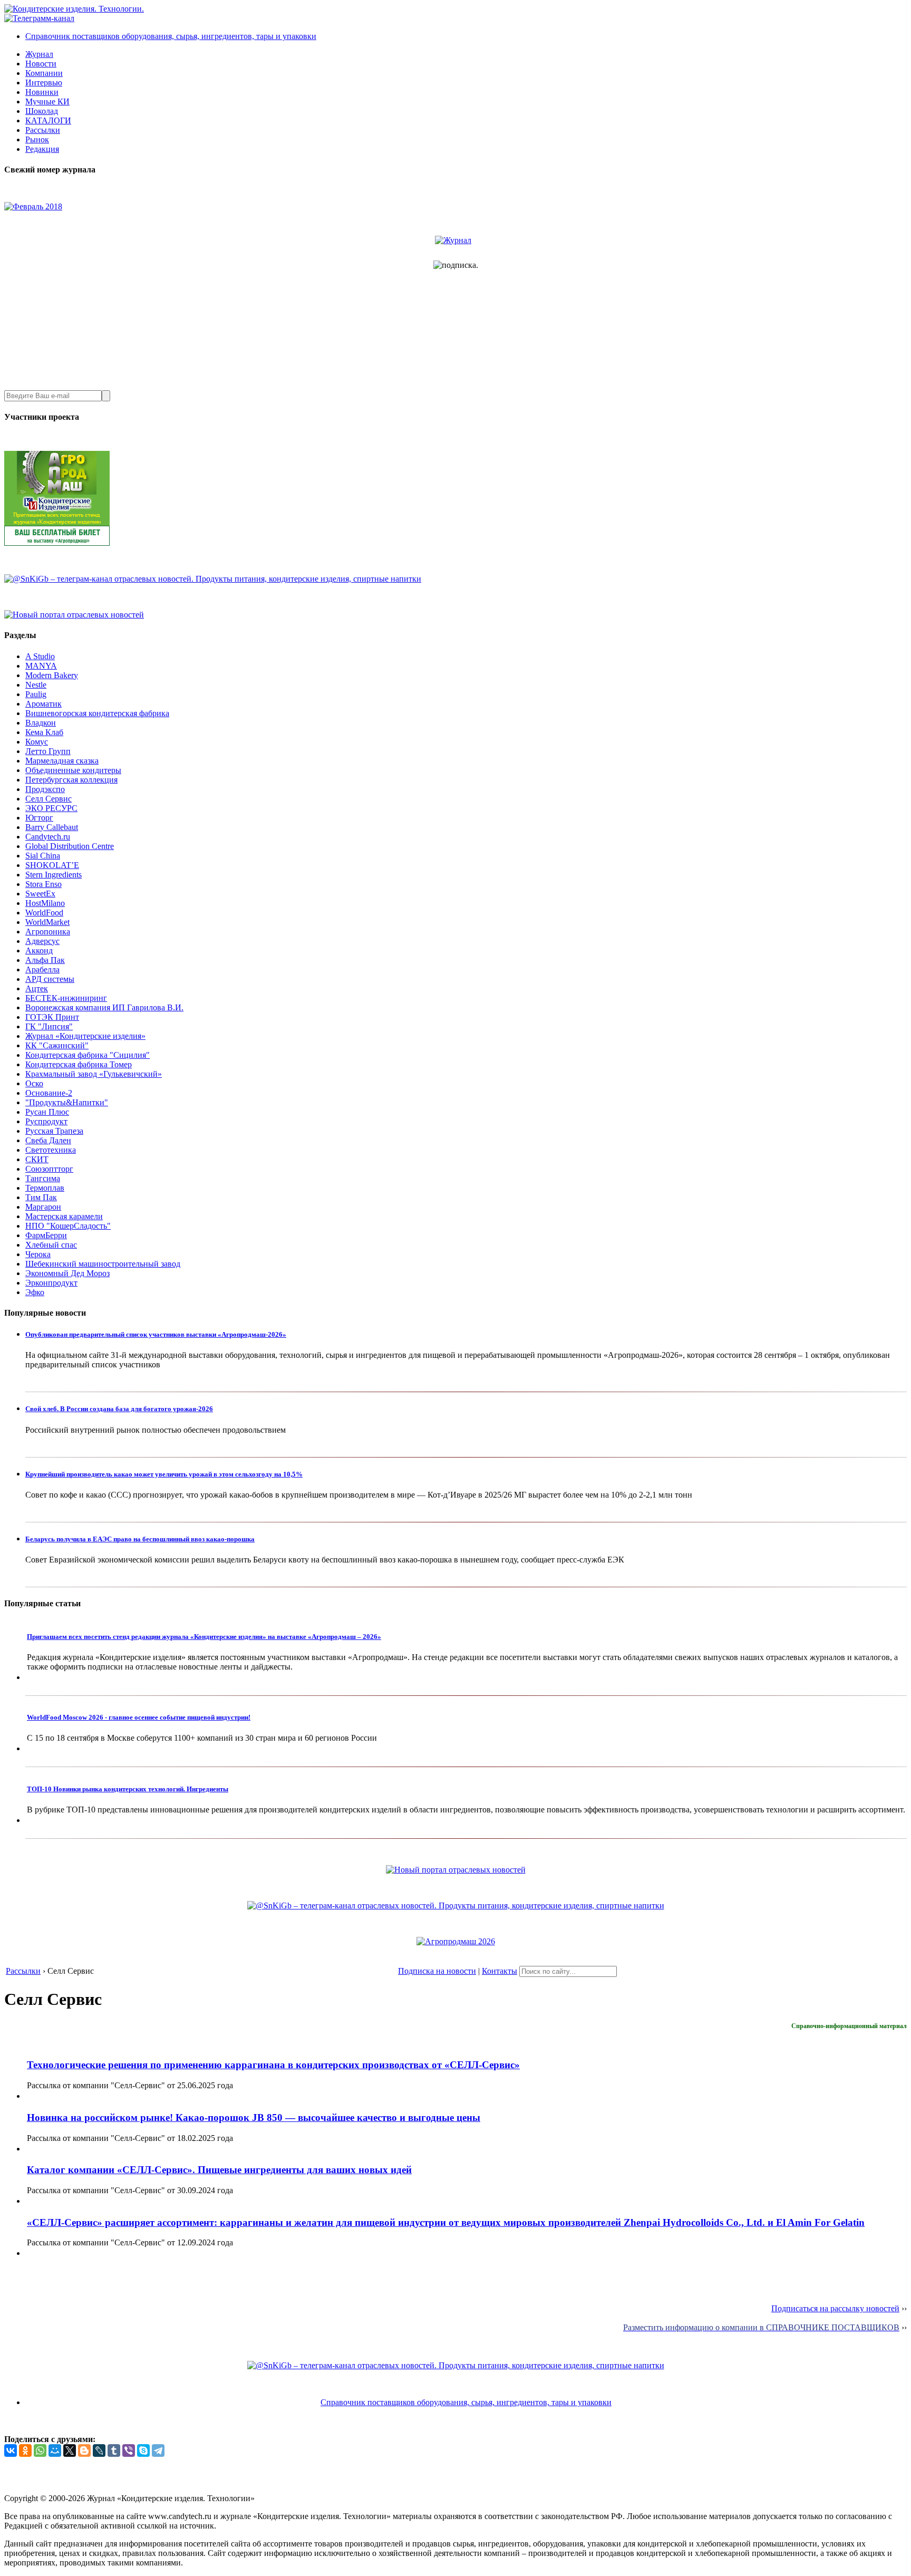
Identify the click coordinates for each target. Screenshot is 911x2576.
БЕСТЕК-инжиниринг (66, 998)
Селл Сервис (49, 799)
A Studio (40, 656)
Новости (41, 64)
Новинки (42, 92)
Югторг (39, 818)
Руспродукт (46, 1121)
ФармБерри (46, 1235)
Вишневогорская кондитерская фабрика (97, 713)
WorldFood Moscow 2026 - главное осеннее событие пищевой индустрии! (139, 1717)
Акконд (39, 951)
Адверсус (42, 941)
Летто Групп (48, 751)
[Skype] (143, 2450)
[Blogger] (84, 2450)
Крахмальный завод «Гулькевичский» (94, 1074)
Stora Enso (43, 884)
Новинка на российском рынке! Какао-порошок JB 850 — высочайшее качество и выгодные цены (254, 2117)
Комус (37, 742)
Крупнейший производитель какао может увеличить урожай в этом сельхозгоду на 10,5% (164, 1474)
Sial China (43, 856)
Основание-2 (49, 1093)
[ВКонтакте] (11, 2450)
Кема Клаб (44, 732)
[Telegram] (158, 2450)
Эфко (35, 1292)
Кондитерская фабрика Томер (79, 1064)
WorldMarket (47, 922)
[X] (70, 2450)
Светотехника (51, 1150)
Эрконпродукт (51, 1283)
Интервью (44, 83)
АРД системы (50, 979)
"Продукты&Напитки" (67, 1102)
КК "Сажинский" (57, 1045)
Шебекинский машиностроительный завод (103, 1264)
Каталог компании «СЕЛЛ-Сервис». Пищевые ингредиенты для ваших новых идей (219, 2170)
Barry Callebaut (52, 827)
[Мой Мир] (55, 2450)
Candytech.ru (48, 837)
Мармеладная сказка (62, 761)
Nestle (36, 685)
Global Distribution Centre (70, 846)
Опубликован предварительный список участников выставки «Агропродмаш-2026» (156, 1334)
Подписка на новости (437, 1971)
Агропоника (48, 932)
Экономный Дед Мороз (67, 1273)
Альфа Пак (45, 960)
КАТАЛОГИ (48, 120)
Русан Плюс (47, 1112)
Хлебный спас (51, 1245)
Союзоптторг (49, 1169)
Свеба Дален (48, 1140)
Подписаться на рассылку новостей (835, 2308)
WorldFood (44, 913)
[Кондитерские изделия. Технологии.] (74, 9)
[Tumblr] (114, 2450)
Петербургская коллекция (71, 780)
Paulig (36, 694)
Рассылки (43, 130)
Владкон (41, 723)
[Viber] (129, 2450)
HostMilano (45, 903)
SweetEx (40, 894)
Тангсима (43, 1178)
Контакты (500, 1971)
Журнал (39, 54)
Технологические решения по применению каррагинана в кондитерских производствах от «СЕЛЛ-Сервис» (273, 2065)
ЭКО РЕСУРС (51, 808)
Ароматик (43, 704)
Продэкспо (45, 789)
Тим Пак (41, 1197)
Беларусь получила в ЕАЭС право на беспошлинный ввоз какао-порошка (140, 1539)
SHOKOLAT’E (52, 865)
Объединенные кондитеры (73, 770)
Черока (38, 1254)
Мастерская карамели (64, 1216)
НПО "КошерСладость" (68, 1226)
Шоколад (42, 111)
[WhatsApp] (40, 2450)
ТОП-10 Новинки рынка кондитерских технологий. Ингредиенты (128, 1789)
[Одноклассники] (25, 2450)
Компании (44, 73)
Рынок (37, 139)
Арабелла (42, 969)
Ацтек (37, 988)
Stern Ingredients (54, 875)
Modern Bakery (52, 675)
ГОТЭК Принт (52, 1017)
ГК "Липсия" (49, 1026)
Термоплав (45, 1188)
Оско (34, 1083)
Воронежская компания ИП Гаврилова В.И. (104, 1007)
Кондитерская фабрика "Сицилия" (88, 1055)
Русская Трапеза (54, 1131)
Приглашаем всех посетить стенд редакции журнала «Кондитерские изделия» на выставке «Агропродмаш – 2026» (204, 1637)
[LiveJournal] (99, 2450)
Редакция (42, 149)
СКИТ (37, 1159)
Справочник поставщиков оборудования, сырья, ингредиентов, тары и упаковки (171, 36)
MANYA (41, 666)
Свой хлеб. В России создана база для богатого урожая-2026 (119, 1409)
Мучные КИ (47, 102)
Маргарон (43, 1207)
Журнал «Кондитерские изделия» (85, 1036)
